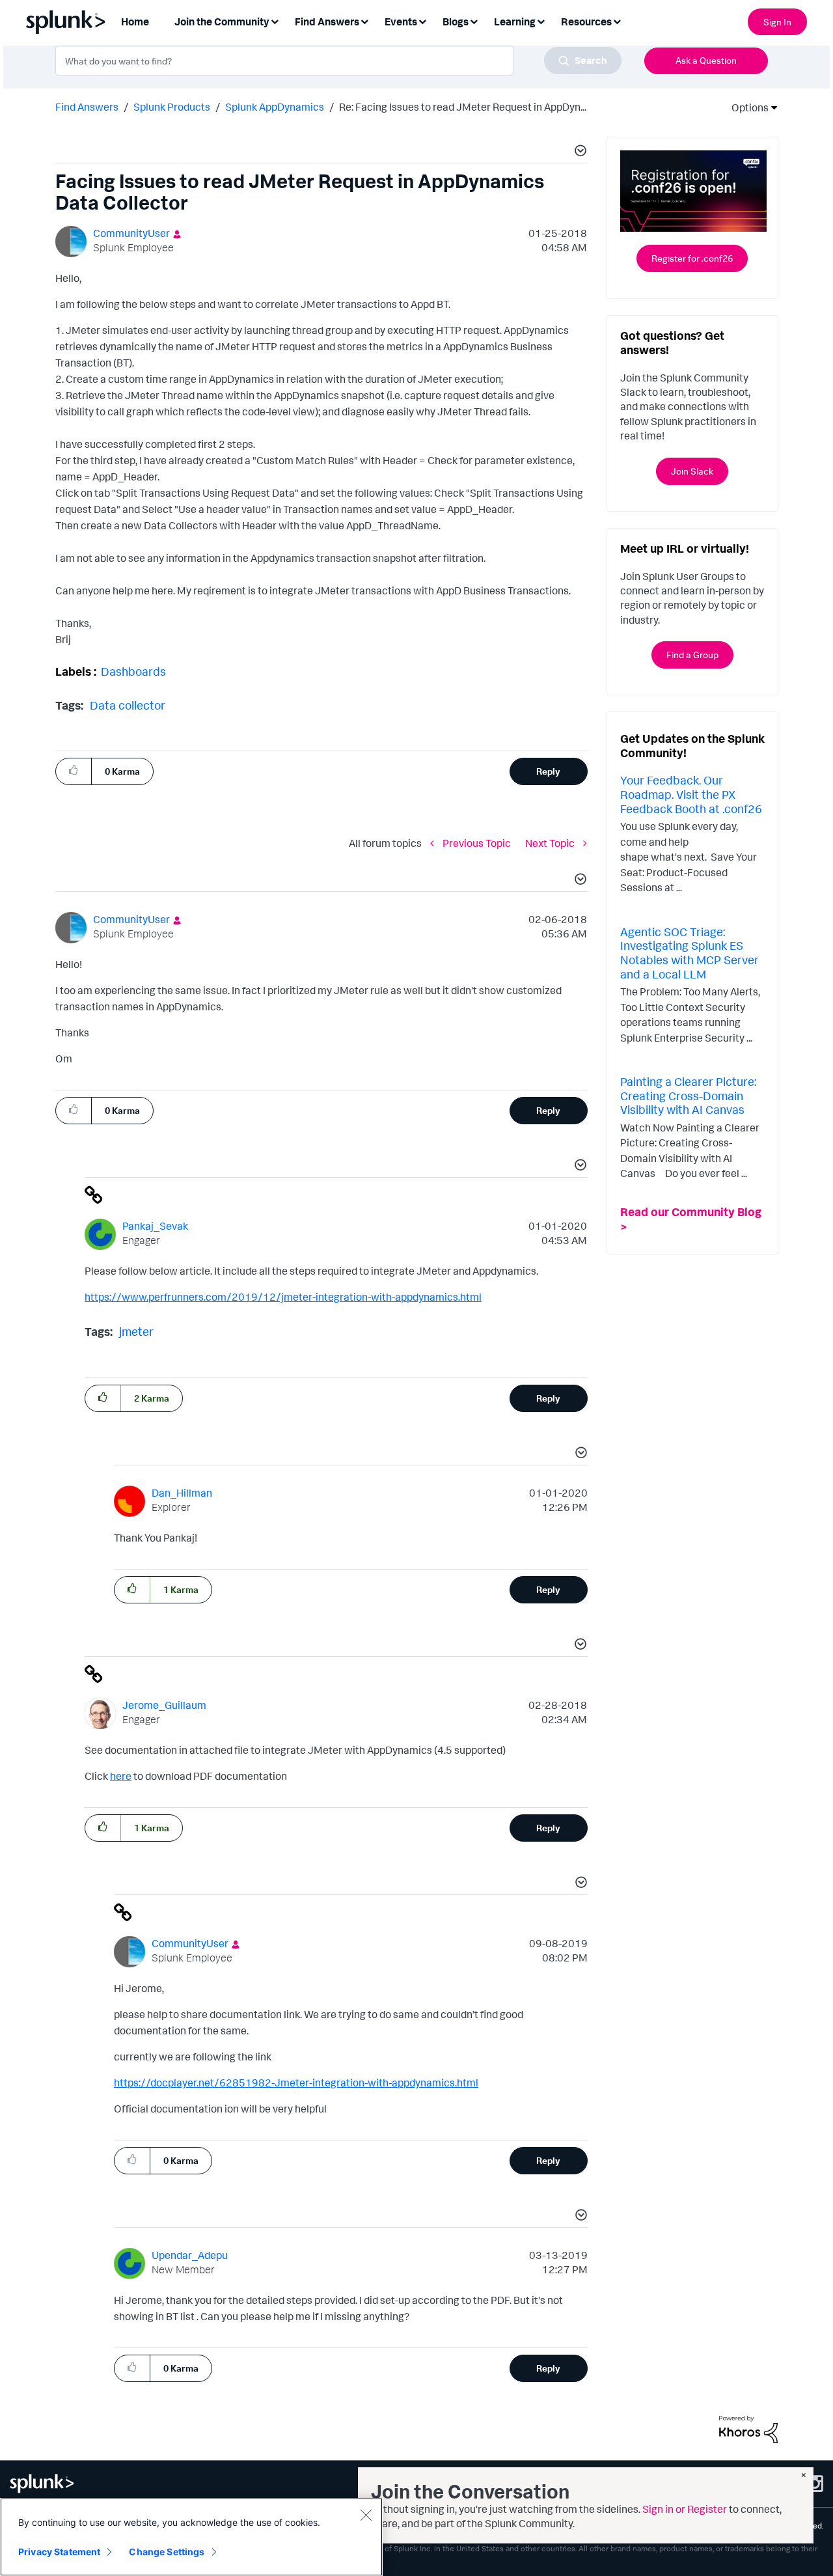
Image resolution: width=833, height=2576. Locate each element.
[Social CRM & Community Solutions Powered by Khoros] (748, 2428)
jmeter (136, 1331)
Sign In (777, 22)
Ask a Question (706, 60)
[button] (579, 152)
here (121, 1776)
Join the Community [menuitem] (222, 21)
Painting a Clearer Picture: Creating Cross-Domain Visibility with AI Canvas (688, 1095)
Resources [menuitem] (586, 21)
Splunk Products (172, 107)
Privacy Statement (59, 2552)
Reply (548, 771)
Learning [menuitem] (515, 21)
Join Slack (692, 471)
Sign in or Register (685, 2509)
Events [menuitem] (401, 21)
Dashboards (133, 671)
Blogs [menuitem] (456, 21)
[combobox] (338, 61)
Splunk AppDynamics (275, 107)
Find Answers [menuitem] (327, 21)
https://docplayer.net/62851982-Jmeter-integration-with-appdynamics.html (296, 2083)
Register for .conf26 (692, 258)
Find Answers (87, 107)
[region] (191, 2537)
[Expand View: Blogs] (474, 21)
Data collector (128, 705)
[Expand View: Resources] (617, 21)
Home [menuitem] (135, 21)
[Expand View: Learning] (541, 21)
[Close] (366, 2515)
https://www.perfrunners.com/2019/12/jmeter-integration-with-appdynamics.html (283, 1297)
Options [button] (746, 107)
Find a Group (692, 655)
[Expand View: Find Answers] (364, 21)
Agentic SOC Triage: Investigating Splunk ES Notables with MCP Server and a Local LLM (690, 953)
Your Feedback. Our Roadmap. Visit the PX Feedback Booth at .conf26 (691, 794)
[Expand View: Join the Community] (275, 21)
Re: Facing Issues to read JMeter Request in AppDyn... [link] (463, 107)
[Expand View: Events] (422, 21)
